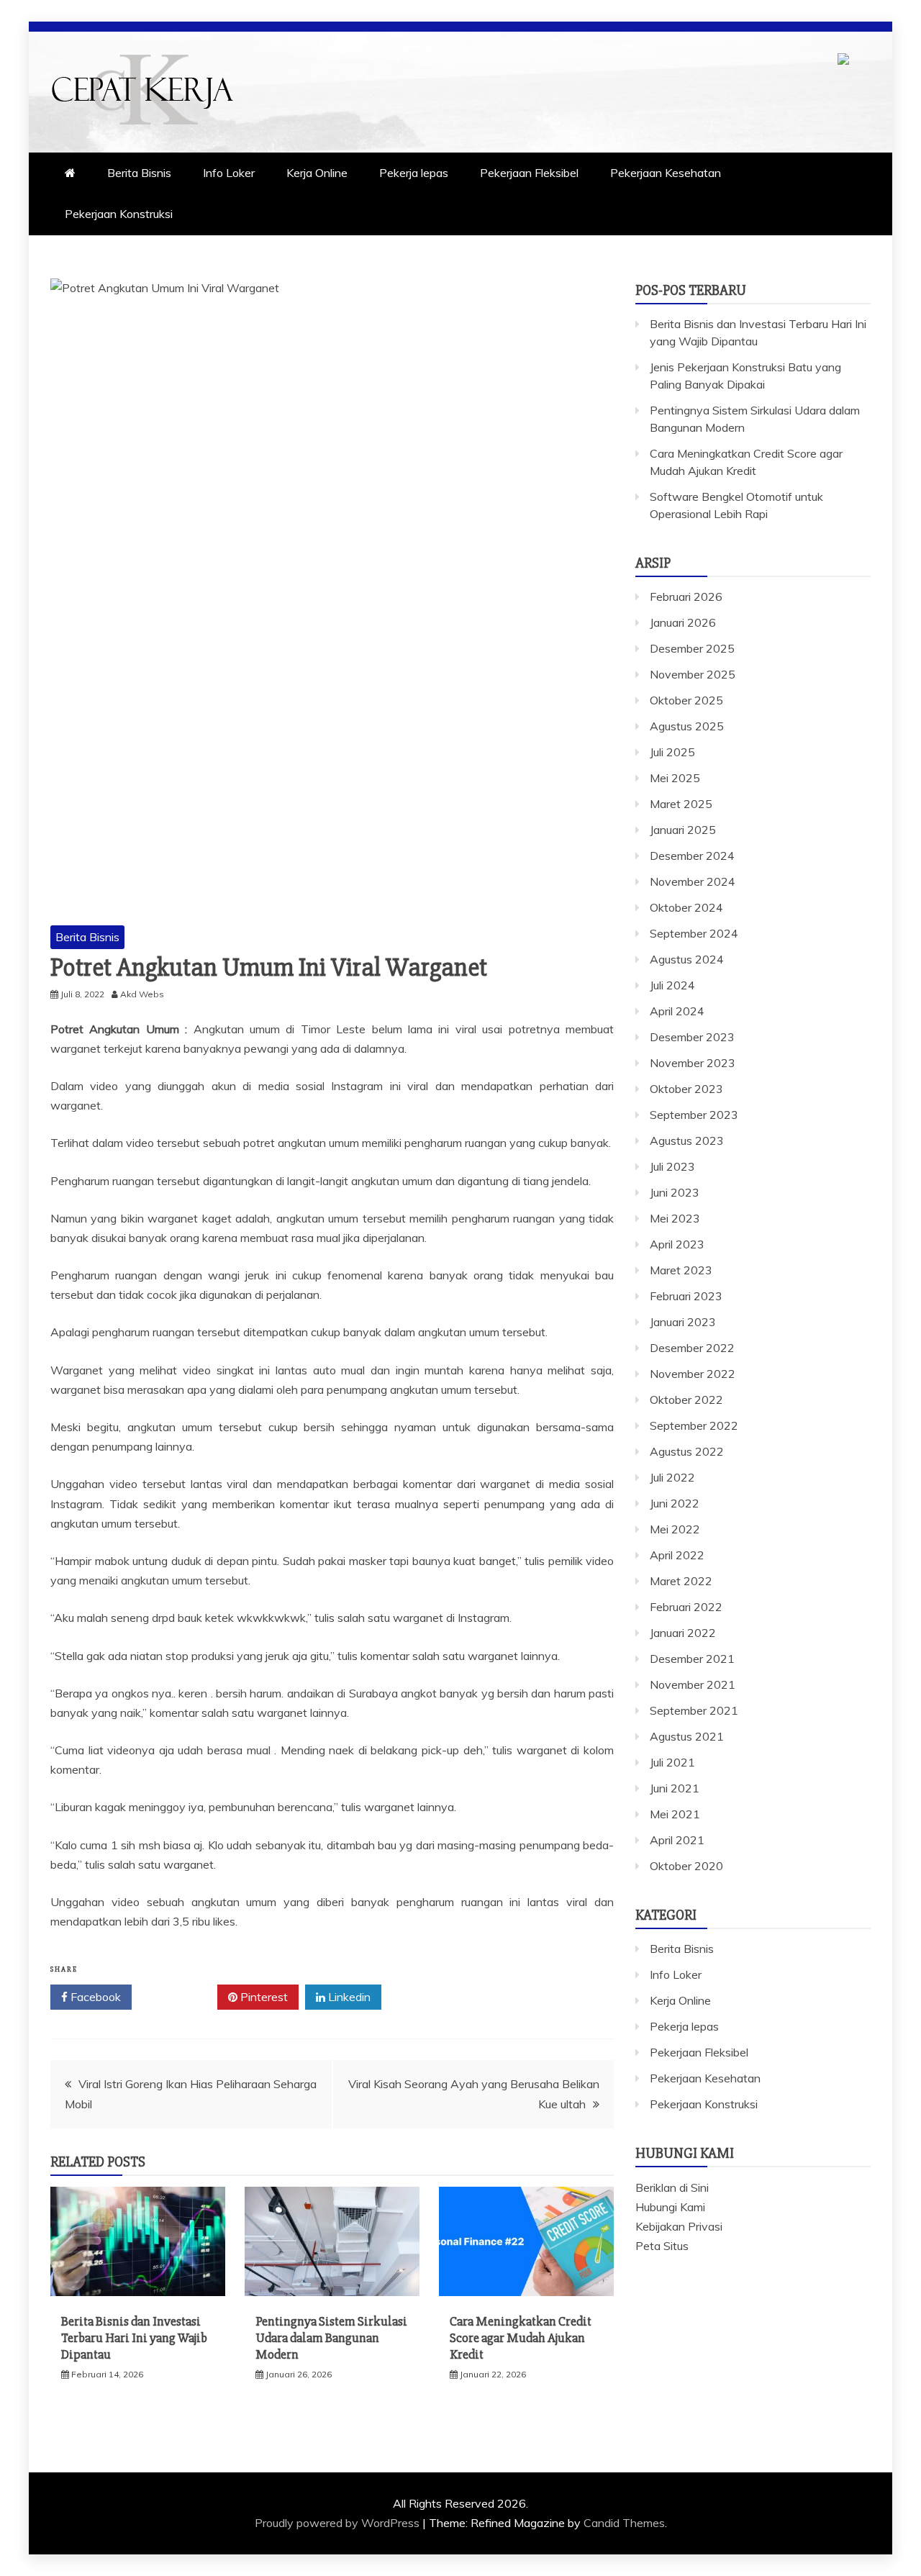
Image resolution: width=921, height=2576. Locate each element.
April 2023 (677, 1244)
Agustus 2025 (687, 726)
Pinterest (263, 1997)
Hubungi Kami (670, 2207)
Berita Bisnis (139, 173)
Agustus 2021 (687, 1736)
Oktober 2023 (686, 1089)
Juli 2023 (672, 1166)
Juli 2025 (672, 752)
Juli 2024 (672, 985)
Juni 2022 (675, 1503)
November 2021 (693, 1684)
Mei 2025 (675, 778)
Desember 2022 (692, 1348)
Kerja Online (317, 173)
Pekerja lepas (414, 173)
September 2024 (694, 933)
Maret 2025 (681, 804)
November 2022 (693, 1374)
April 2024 (677, 1011)
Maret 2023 (681, 1270)
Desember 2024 (692, 856)
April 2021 (677, 1840)
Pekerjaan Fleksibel (529, 173)
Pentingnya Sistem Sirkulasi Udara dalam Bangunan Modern (331, 2338)
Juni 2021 (675, 1788)
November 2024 (693, 881)
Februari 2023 (686, 1296)
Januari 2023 (683, 1322)
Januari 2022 (683, 1633)
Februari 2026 (686, 597)
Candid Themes (624, 2523)
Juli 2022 (672, 1477)
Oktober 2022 (686, 1400)
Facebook (94, 1997)
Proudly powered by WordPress (339, 2523)
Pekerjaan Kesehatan (666, 173)
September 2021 (694, 1710)
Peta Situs (662, 2246)
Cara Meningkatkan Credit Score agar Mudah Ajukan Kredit (521, 2338)
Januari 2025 (683, 830)
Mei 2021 (675, 1814)
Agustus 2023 (687, 1140)
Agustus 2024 (687, 959)
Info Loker (229, 173)
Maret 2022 (681, 1581)
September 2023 (694, 1115)
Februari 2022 (686, 1607)
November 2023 (693, 1063)
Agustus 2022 (687, 1451)
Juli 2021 (672, 1762)
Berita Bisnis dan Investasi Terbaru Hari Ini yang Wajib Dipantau (134, 2338)
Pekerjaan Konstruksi (119, 214)
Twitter (180, 1997)
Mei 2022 (675, 1529)
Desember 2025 (692, 648)
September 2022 (694, 1425)
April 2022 (677, 1555)
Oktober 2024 (686, 907)
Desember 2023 (692, 1037)
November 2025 (693, 674)
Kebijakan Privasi (679, 2226)
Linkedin (348, 1997)
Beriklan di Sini (672, 2187)
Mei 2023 (675, 1218)
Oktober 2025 (686, 700)
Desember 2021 (692, 1659)
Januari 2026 (683, 622)
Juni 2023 (675, 1192)
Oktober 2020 (686, 1866)
